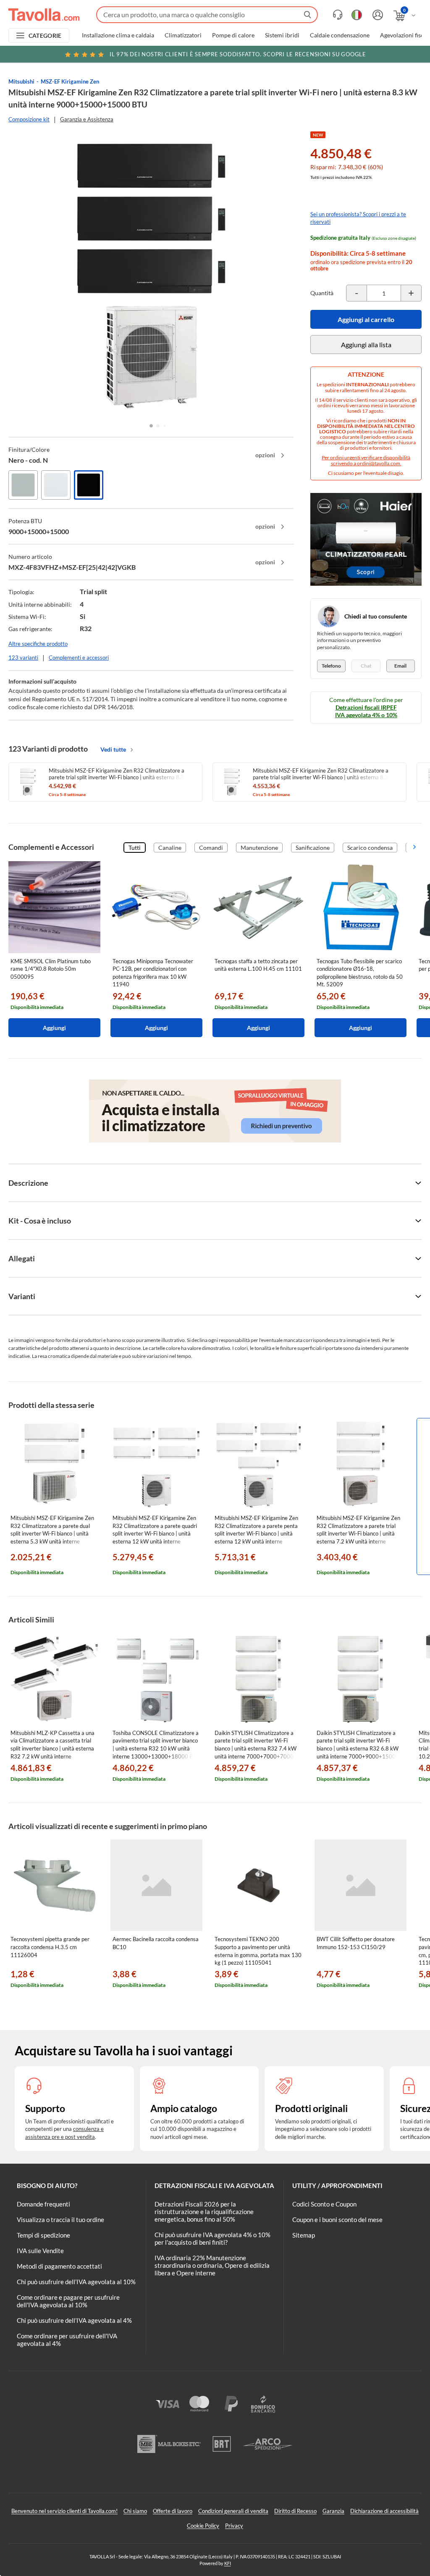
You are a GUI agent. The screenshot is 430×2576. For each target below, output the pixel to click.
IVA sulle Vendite (40, 2251)
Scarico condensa (370, 848)
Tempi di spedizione (43, 2235)
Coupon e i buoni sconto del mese (337, 2220)
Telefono (331, 666)
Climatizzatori (183, 35)
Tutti (135, 848)
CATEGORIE (45, 35)
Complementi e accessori (79, 658)
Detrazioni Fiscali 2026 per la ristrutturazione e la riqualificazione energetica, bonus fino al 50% (204, 2212)
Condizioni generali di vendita (233, 2511)
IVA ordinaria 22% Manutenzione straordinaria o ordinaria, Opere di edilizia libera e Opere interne (212, 2265)
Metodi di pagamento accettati (59, 2266)
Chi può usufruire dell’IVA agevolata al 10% (76, 2282)
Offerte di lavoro (173, 2511)
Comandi (211, 848)
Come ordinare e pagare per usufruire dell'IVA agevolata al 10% (68, 2301)
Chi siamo (135, 2511)
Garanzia (333, 2511)
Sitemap (304, 2235)
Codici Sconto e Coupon (324, 2204)
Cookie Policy (203, 2526)
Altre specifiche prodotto (38, 644)
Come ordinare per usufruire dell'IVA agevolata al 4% (67, 2340)
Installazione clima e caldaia (118, 35)
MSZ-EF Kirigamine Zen (70, 81)
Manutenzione (259, 848)
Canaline (170, 848)
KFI (228, 2563)
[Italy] (357, 15)
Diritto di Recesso (295, 2511)
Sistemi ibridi (282, 35)
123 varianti (23, 658)
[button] (151, 426)
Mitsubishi (21, 81)
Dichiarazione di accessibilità (384, 2511)
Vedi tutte (113, 749)
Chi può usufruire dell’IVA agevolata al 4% (74, 2320)
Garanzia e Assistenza (87, 119)
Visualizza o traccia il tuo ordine (60, 2220)
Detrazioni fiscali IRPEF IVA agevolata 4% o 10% (366, 711)
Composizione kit (29, 119)
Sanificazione (313, 848)
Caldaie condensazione (340, 35)
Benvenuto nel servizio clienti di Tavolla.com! (64, 2511)
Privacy (234, 2526)
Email (400, 666)
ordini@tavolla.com (379, 463)
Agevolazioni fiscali (405, 35)
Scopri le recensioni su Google (238, 54)
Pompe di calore (233, 35)
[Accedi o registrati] (377, 15)
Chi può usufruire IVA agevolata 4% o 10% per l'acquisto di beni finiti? (212, 2238)
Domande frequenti (43, 2204)
